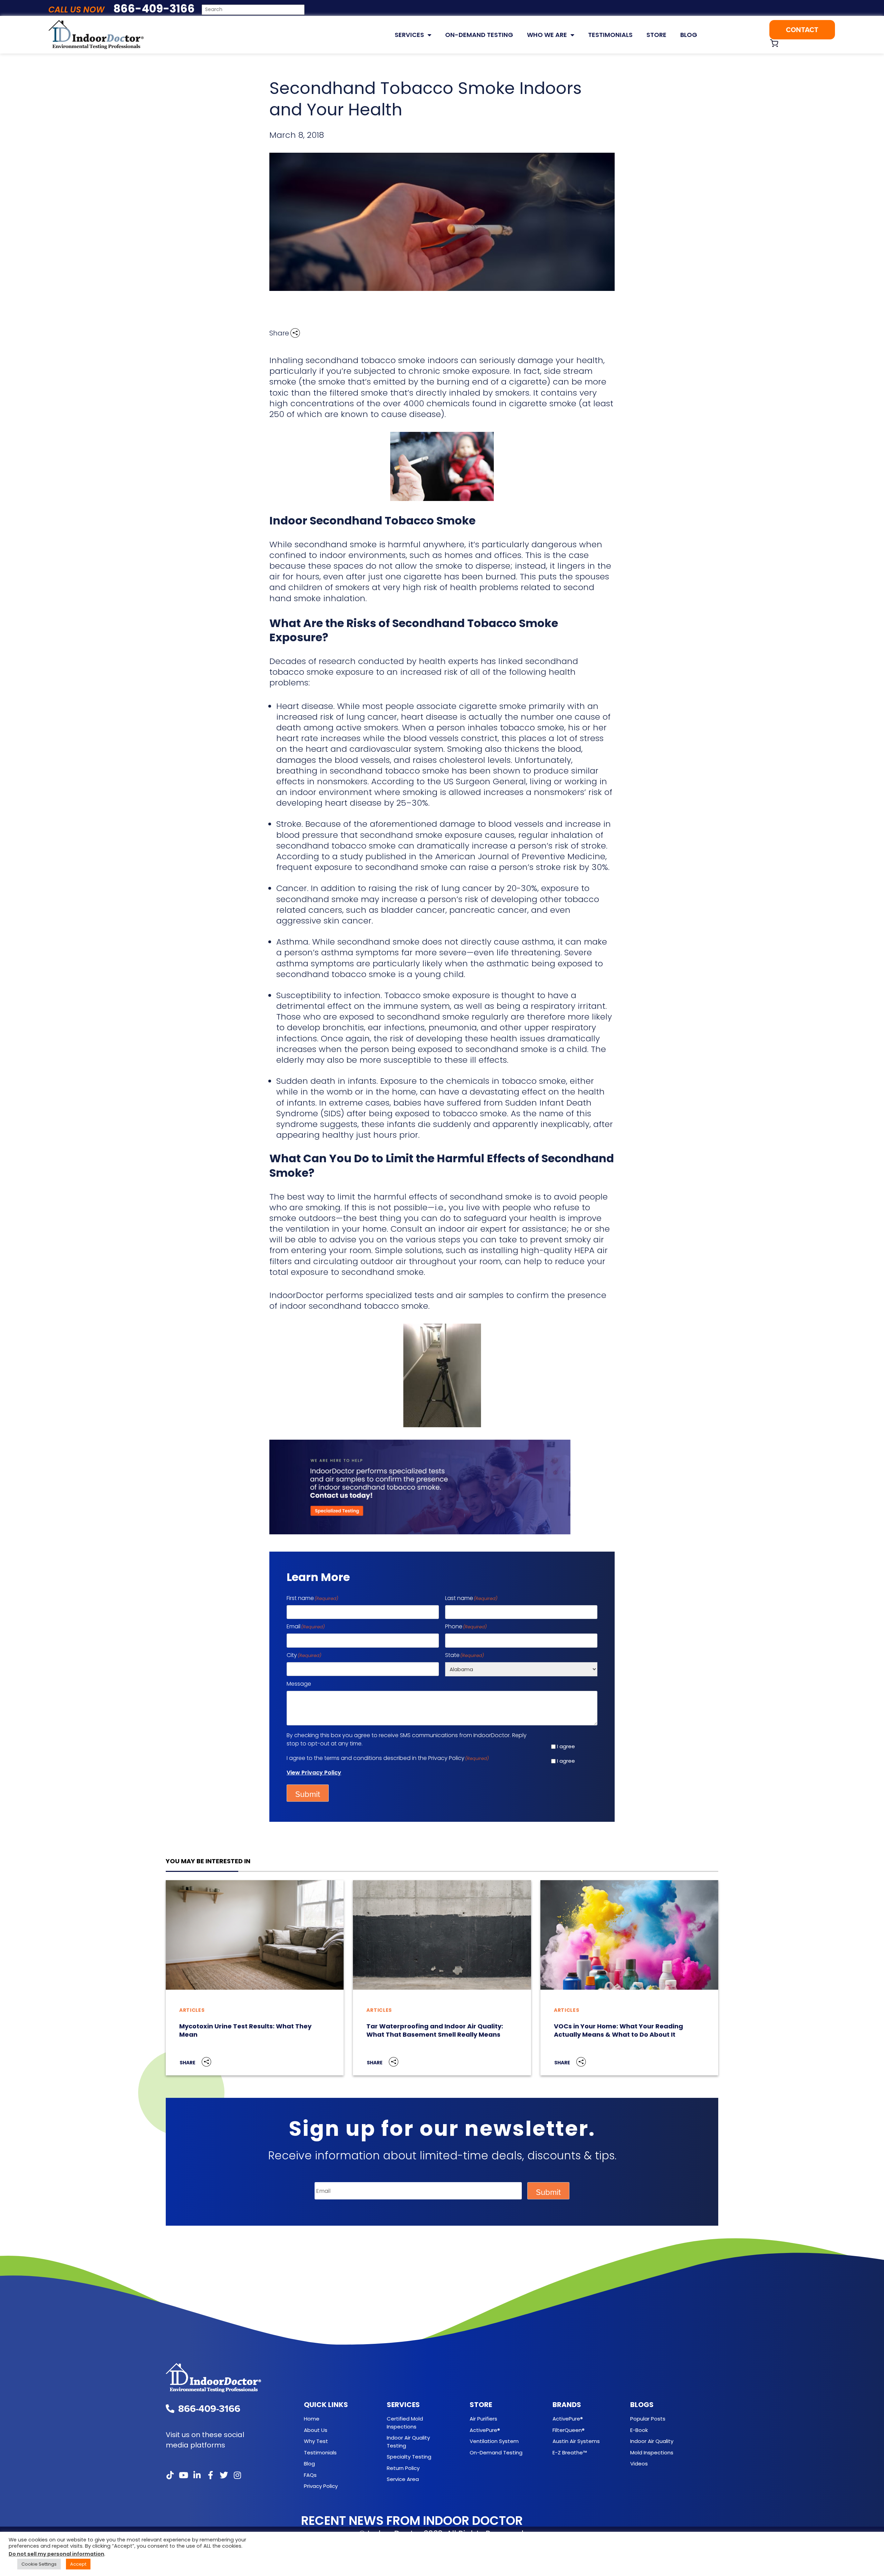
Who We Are (547, 35)
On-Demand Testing (479, 35)
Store (656, 35)
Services (409, 35)
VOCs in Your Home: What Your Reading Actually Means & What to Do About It (618, 2030)
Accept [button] (78, 2564)
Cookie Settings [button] (39, 2564)
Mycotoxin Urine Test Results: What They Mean (245, 2030)
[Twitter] (224, 2475)
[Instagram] (237, 2475)
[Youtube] (183, 2475)
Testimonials (610, 35)
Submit (308, 1794)
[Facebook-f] (210, 2475)
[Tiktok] (170, 2475)
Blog (689, 35)
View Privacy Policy (314, 1773)
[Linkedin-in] (197, 2475)
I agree (566, 1746)
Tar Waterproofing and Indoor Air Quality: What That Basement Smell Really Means (435, 2030)
